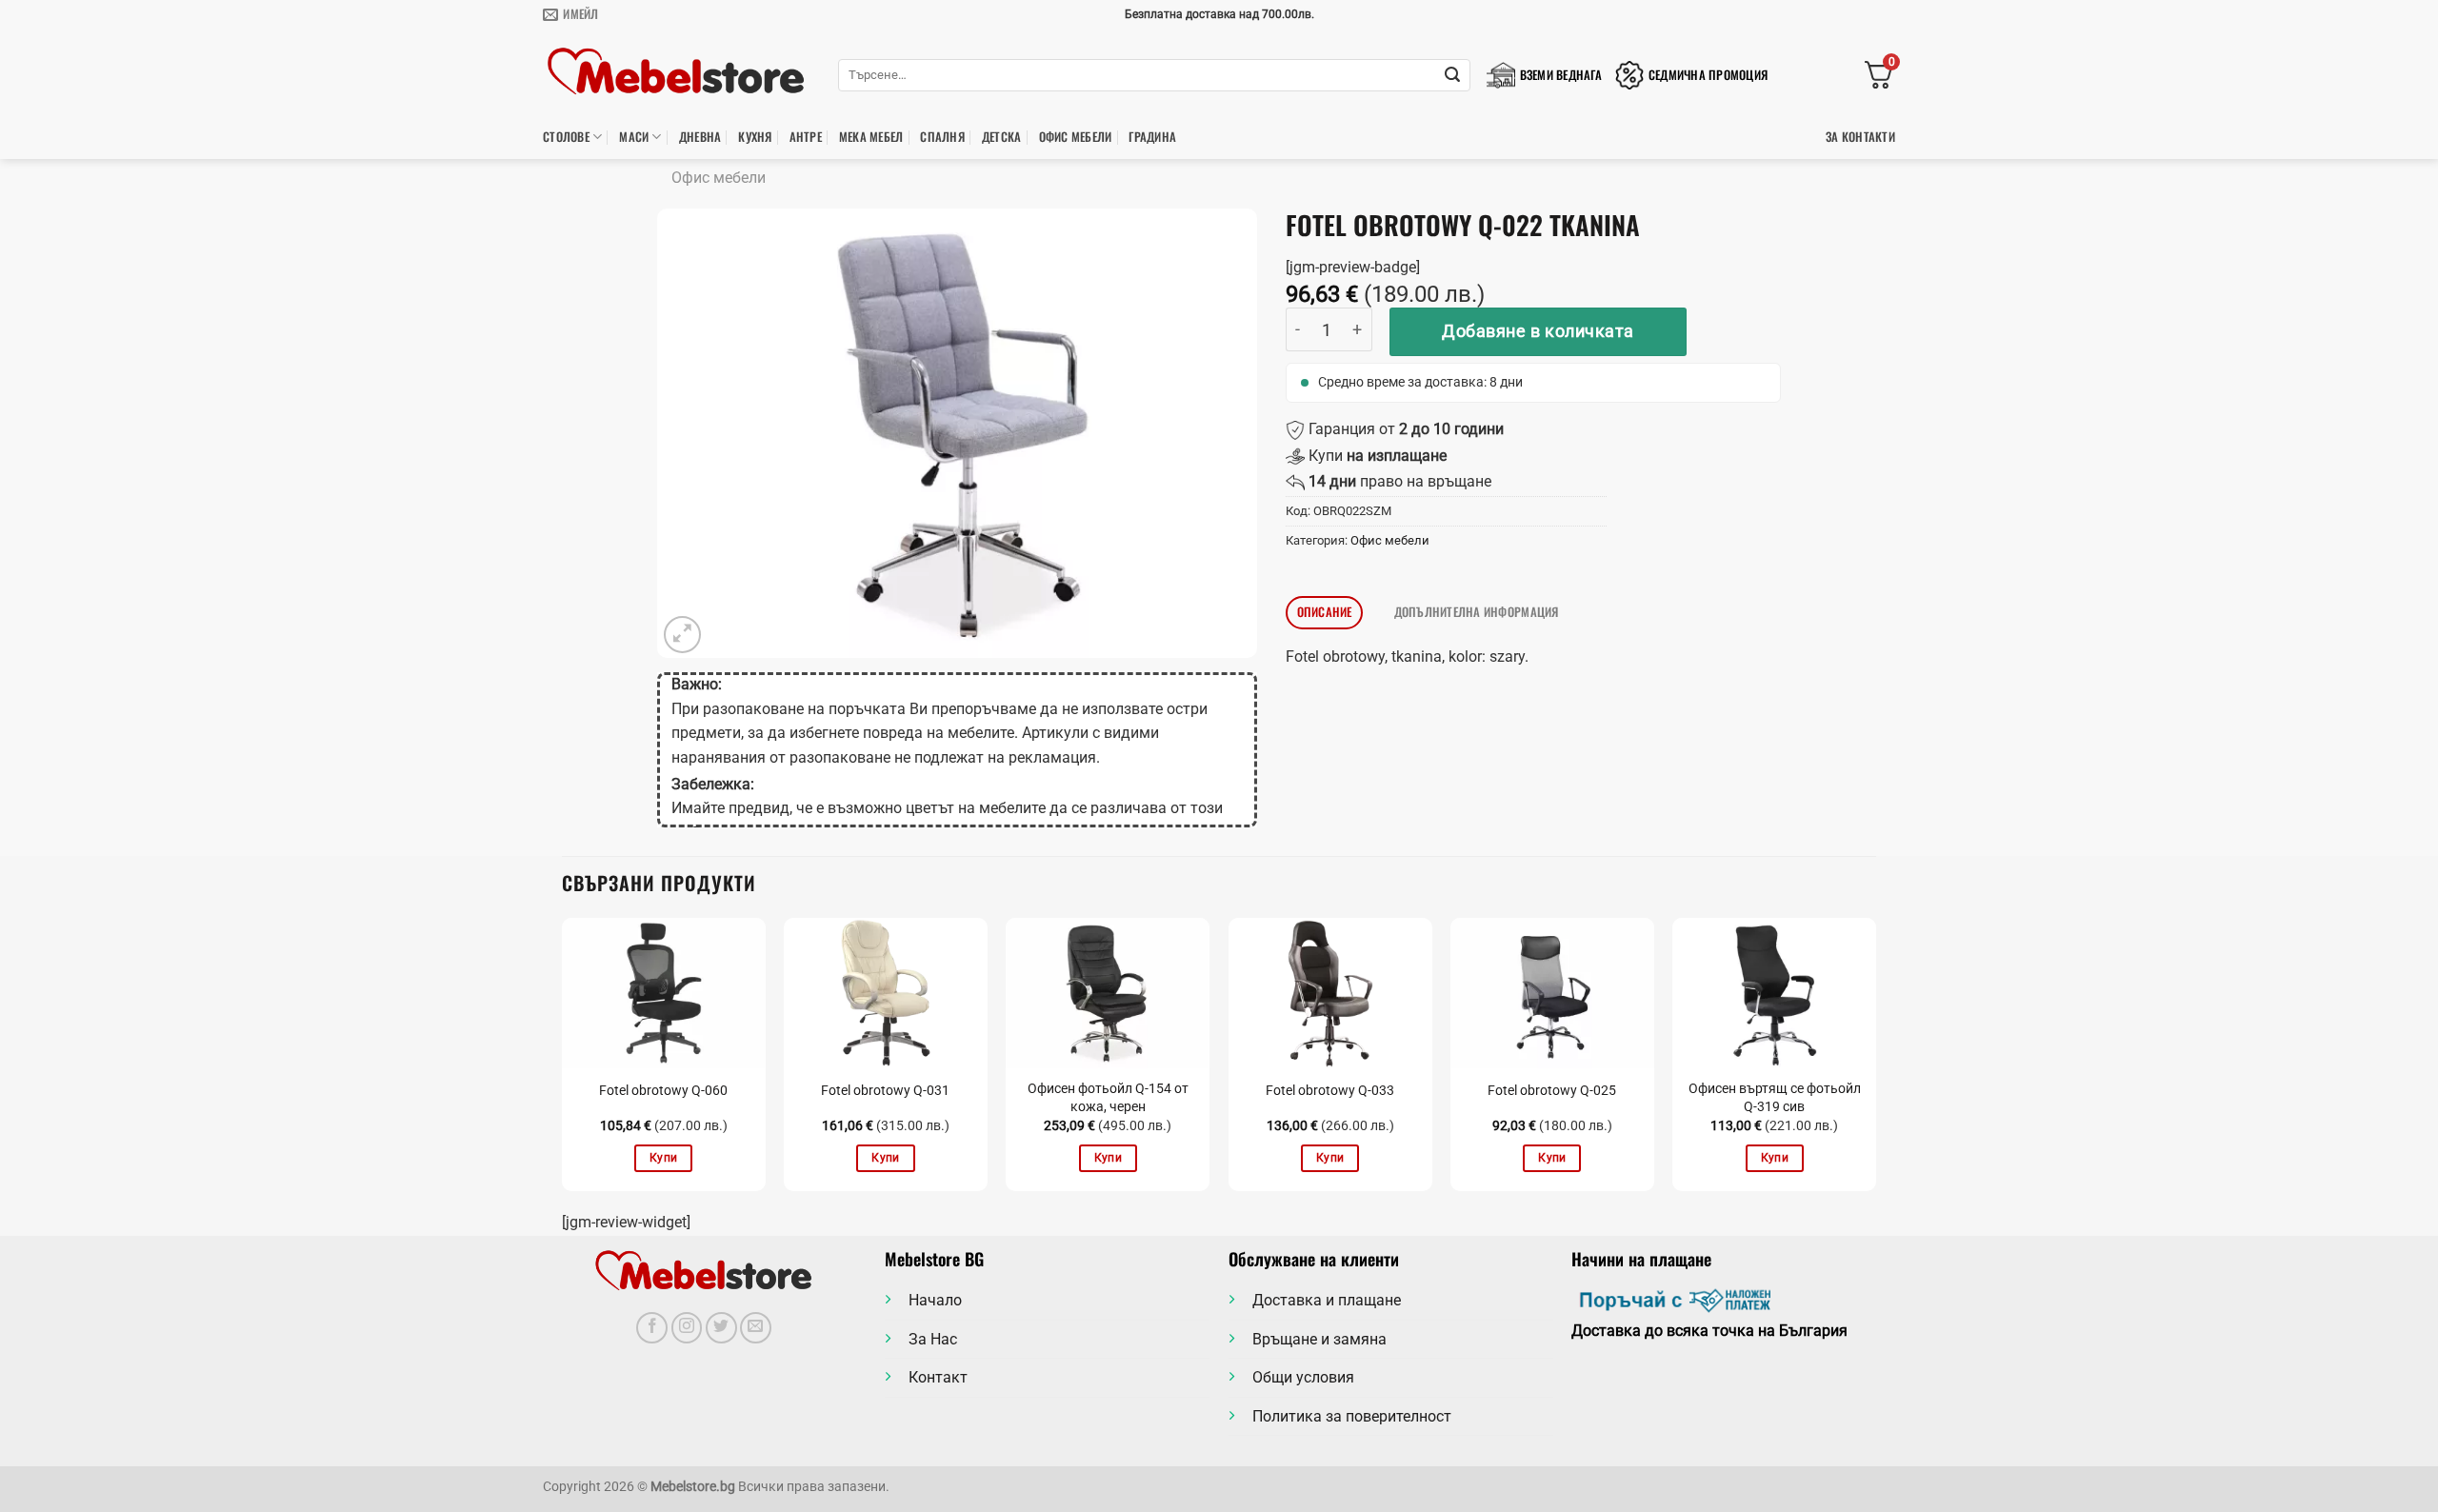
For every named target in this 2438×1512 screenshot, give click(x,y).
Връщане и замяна (1319, 1339)
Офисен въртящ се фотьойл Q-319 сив (1775, 1098)
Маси (634, 137)
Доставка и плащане (1327, 1300)
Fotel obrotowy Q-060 (663, 1091)
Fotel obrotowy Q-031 (885, 1091)
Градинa (1152, 137)
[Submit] (1452, 75)
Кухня (755, 137)
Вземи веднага (1561, 75)
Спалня (942, 137)
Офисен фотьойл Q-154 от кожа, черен (1108, 1098)
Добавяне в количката (1538, 331)
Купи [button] (663, 1158)
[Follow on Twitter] (721, 1328)
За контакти (1860, 137)
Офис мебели (1076, 137)
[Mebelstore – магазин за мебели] (676, 72)
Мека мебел (871, 137)
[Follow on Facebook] (652, 1328)
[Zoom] (682, 635)
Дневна (700, 137)
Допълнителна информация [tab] (1477, 612)
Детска (1002, 137)
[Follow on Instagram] (687, 1328)
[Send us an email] (756, 1328)
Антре (806, 137)
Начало (935, 1300)
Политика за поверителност (1352, 1416)
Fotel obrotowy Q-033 (1330, 1091)
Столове (566, 137)
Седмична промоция (1708, 75)
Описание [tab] (1325, 612)
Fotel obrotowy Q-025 (1552, 1091)
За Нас (933, 1339)
